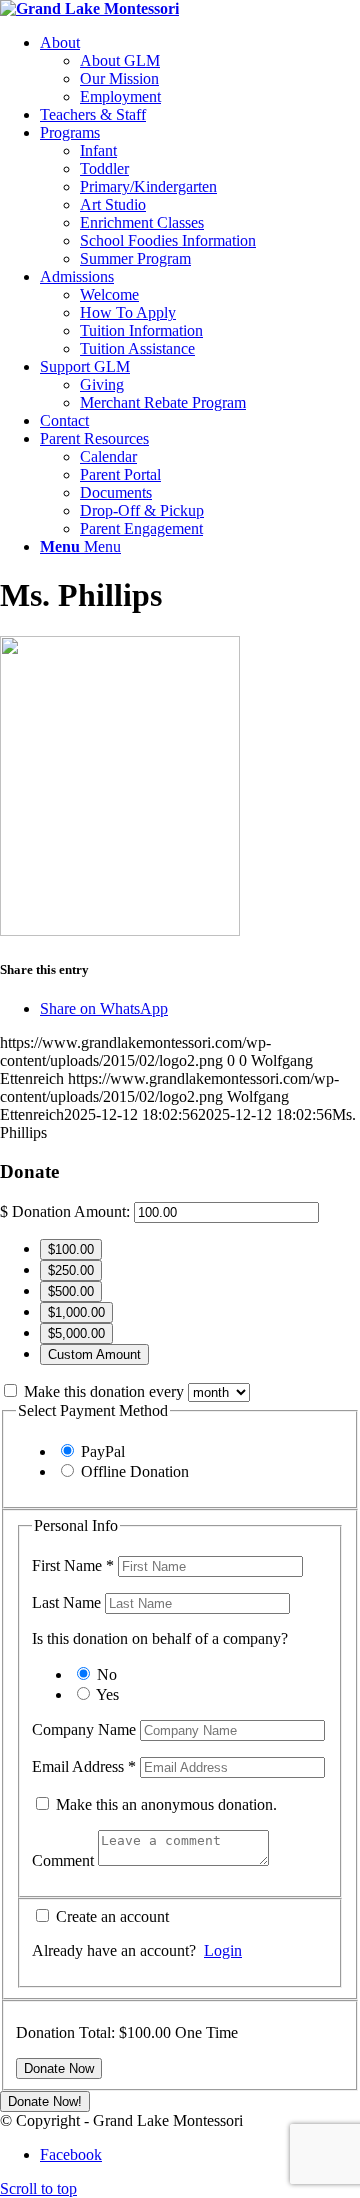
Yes (107, 1694)
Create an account (110, 1916)
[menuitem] (200, 70)
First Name (73, 1565)
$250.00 (71, 1270)
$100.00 (71, 1249)
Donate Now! (45, 2101)
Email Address (84, 1766)
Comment (65, 1860)
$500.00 (71, 1291)
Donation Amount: (71, 1211)
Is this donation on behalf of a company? (160, 1638)
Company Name (86, 1729)
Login (223, 1950)
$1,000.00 (76, 1312)
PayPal (103, 1451)
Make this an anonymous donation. (164, 1804)
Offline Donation (135, 1471)
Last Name (68, 1602)
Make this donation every (106, 1391)
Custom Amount (94, 1354)
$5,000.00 (76, 1333)
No (107, 1674)
